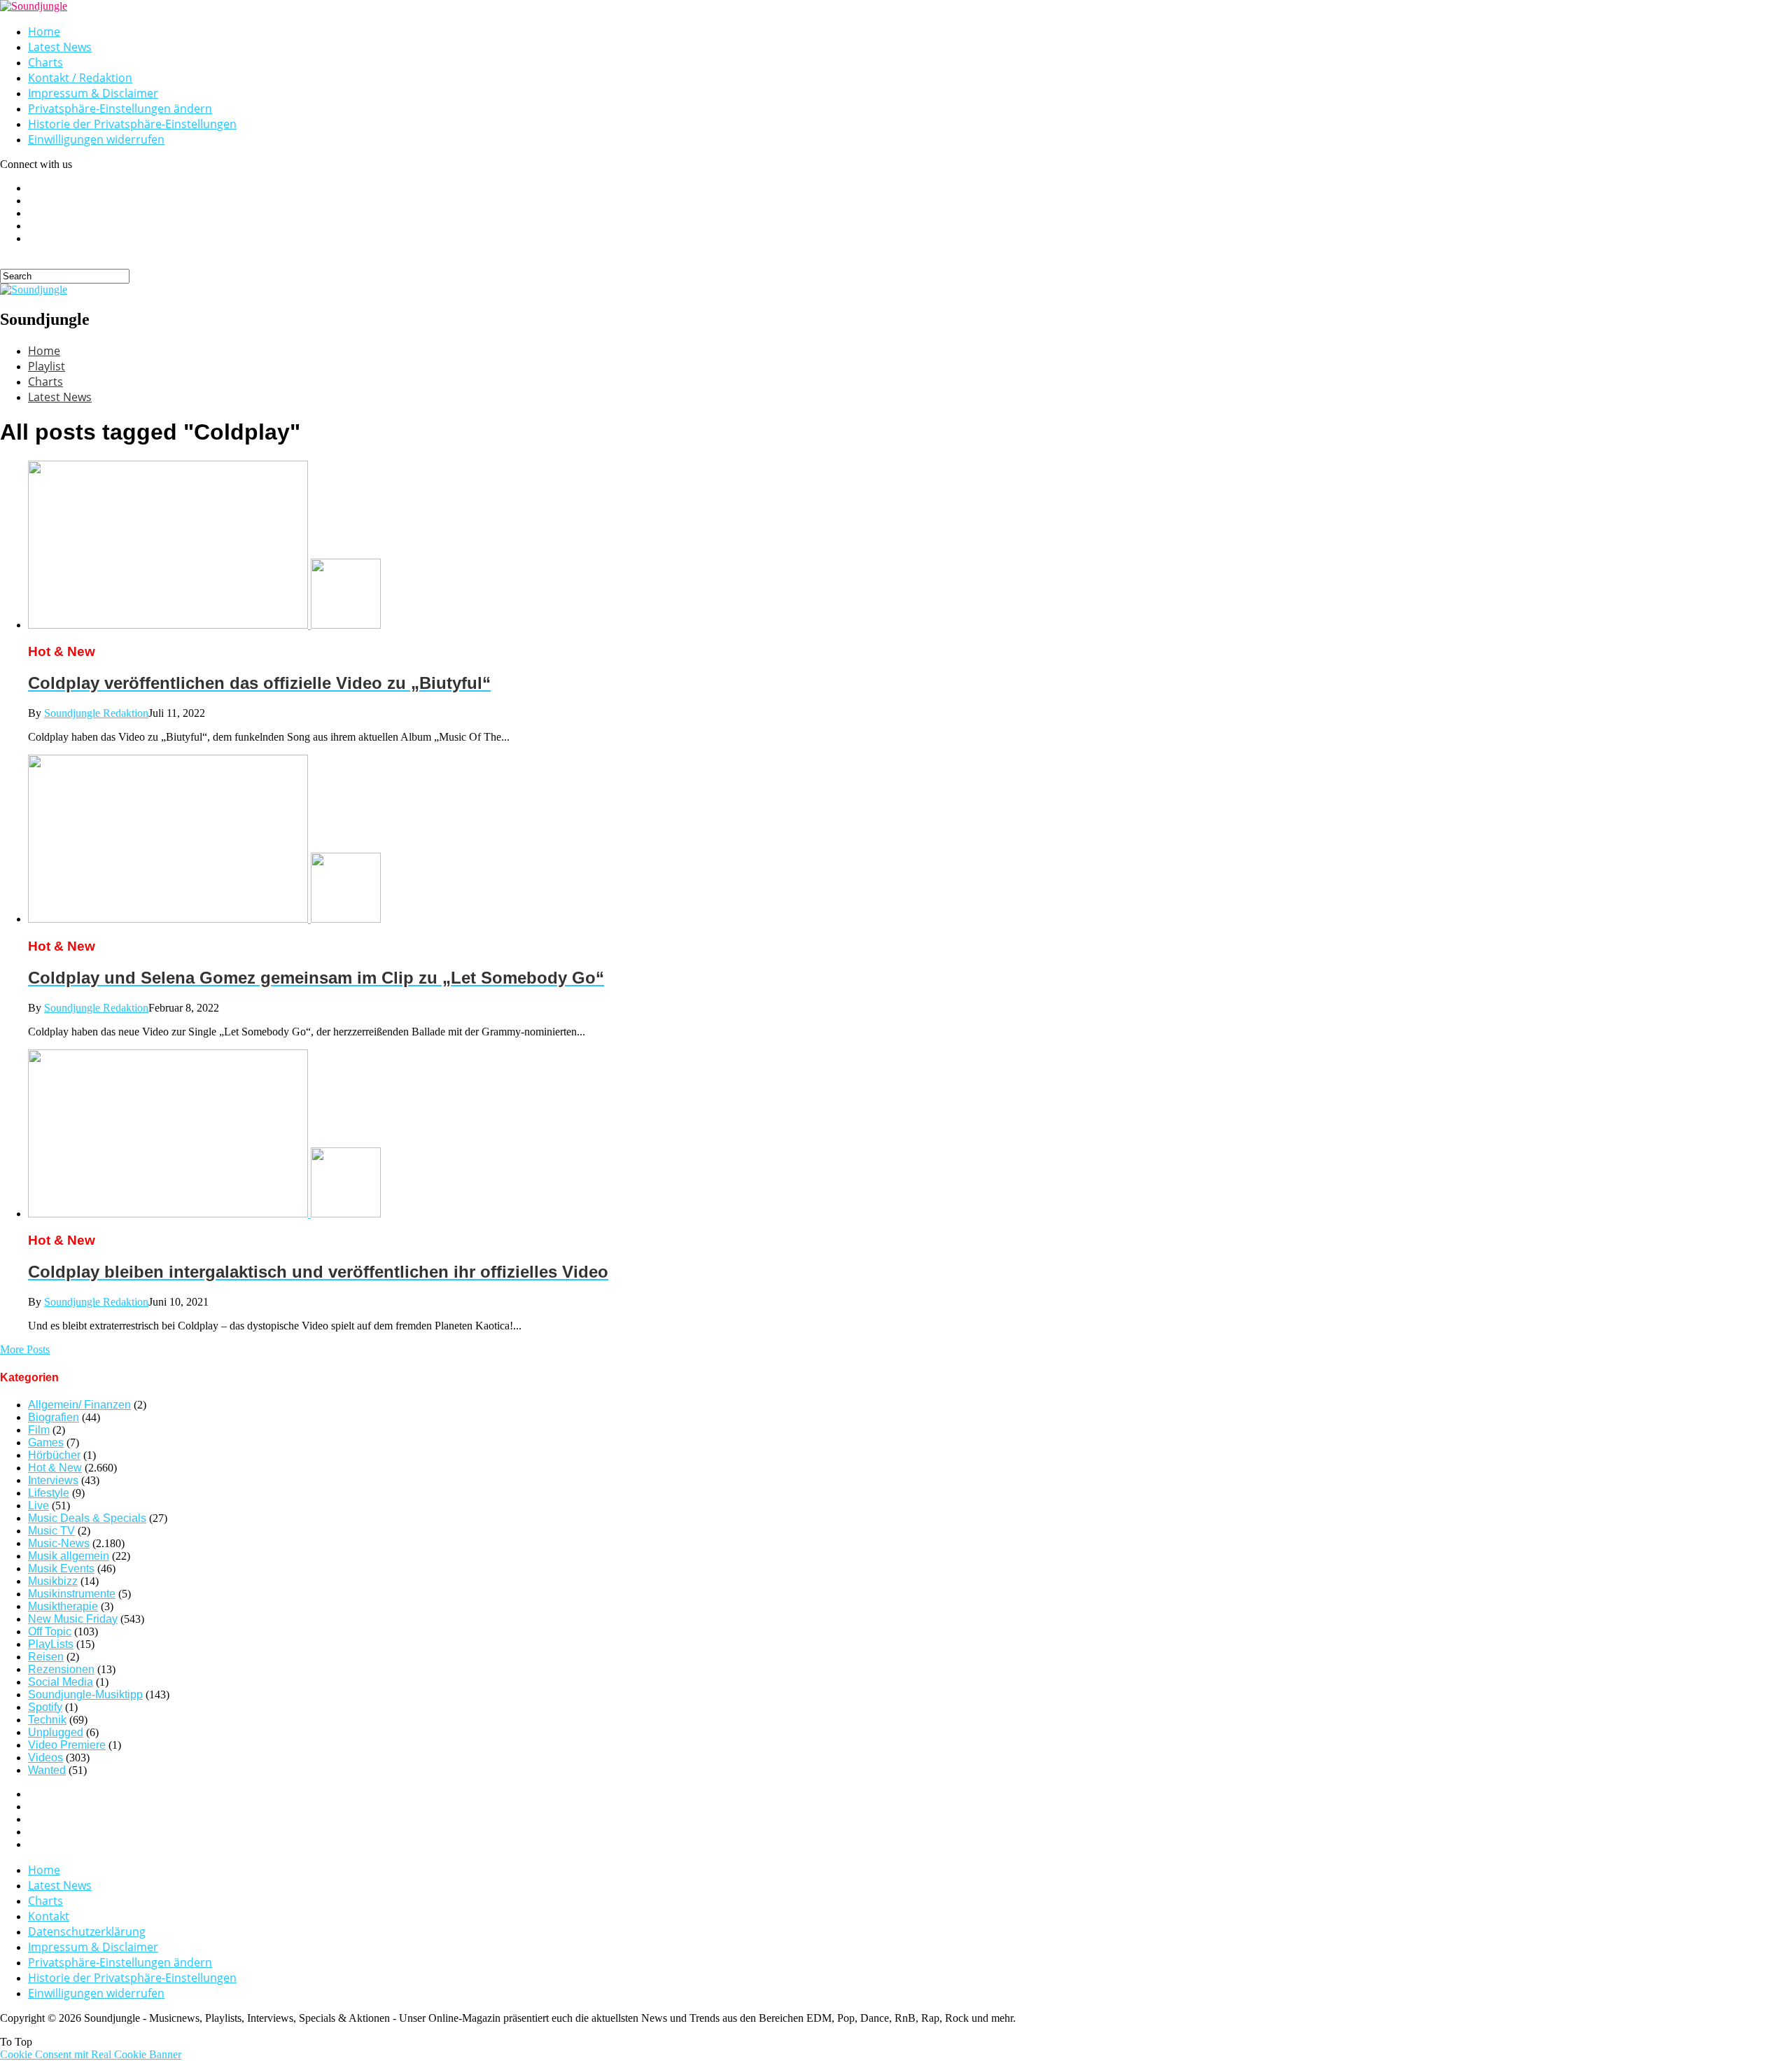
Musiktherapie (63, 1606)
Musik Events (61, 1569)
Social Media (61, 1682)
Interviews (53, 1480)
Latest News (60, 47)
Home (44, 32)
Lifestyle (49, 1493)
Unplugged (56, 1732)
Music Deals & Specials (87, 1518)
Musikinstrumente (72, 1594)
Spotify (45, 1707)
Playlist (47, 366)
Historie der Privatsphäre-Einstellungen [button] (132, 124)
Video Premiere (67, 1745)
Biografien (54, 1417)
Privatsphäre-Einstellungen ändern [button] (120, 109)
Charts (45, 62)
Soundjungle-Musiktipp (85, 1695)
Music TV (51, 1531)
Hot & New (55, 1468)
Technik (47, 1720)
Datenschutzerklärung (87, 1931)
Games (46, 1442)
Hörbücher (54, 1455)
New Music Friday (73, 1619)
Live (38, 1505)
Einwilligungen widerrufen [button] (96, 139)
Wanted (47, 1770)
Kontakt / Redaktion (80, 78)
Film (39, 1430)
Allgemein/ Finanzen (79, 1405)
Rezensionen (61, 1669)
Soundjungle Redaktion (96, 713)
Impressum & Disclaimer (93, 93)
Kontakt (49, 1916)
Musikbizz (53, 1581)
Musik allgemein (69, 1556)
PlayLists (51, 1644)
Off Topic (50, 1632)
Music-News (59, 1543)
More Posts (25, 1349)
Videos (45, 1758)
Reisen (46, 1657)
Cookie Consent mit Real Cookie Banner (91, 2054)
